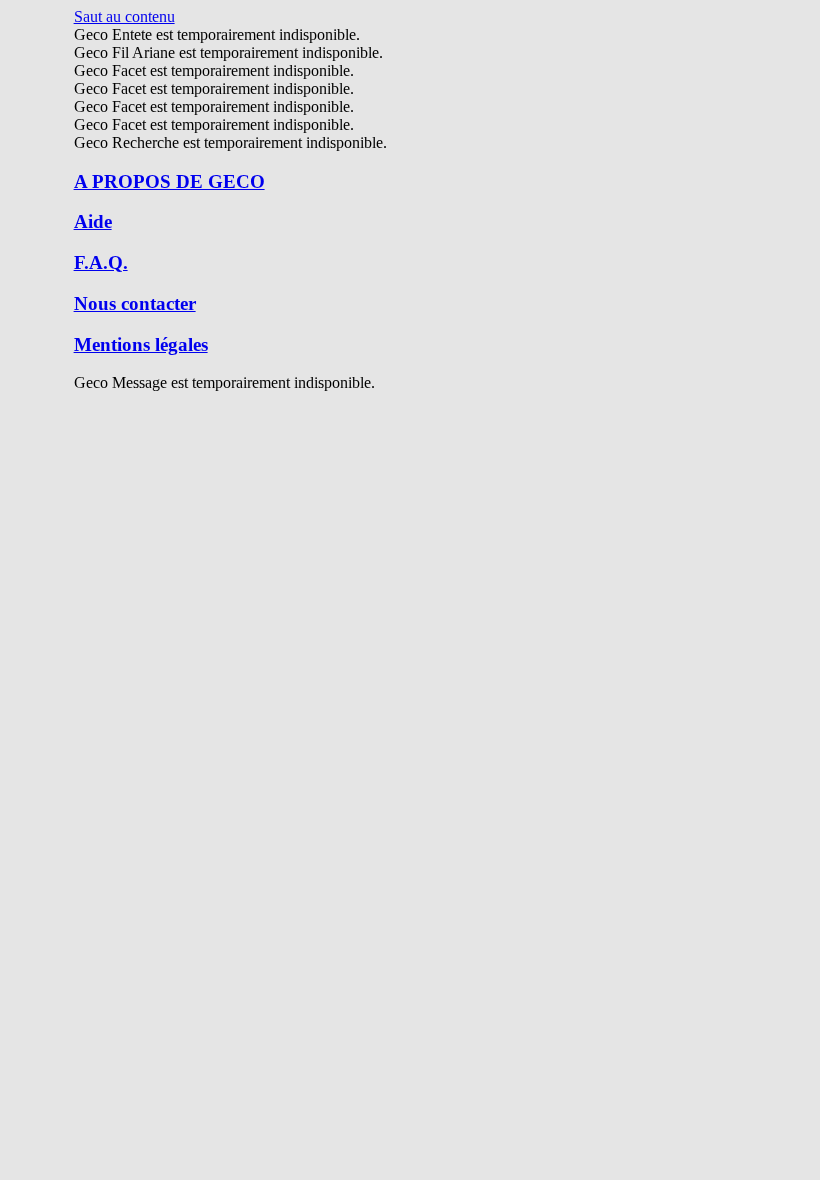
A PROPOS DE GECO (169, 181)
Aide (93, 221)
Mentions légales (141, 344)
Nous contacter (135, 303)
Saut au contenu (124, 16)
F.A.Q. (101, 262)
